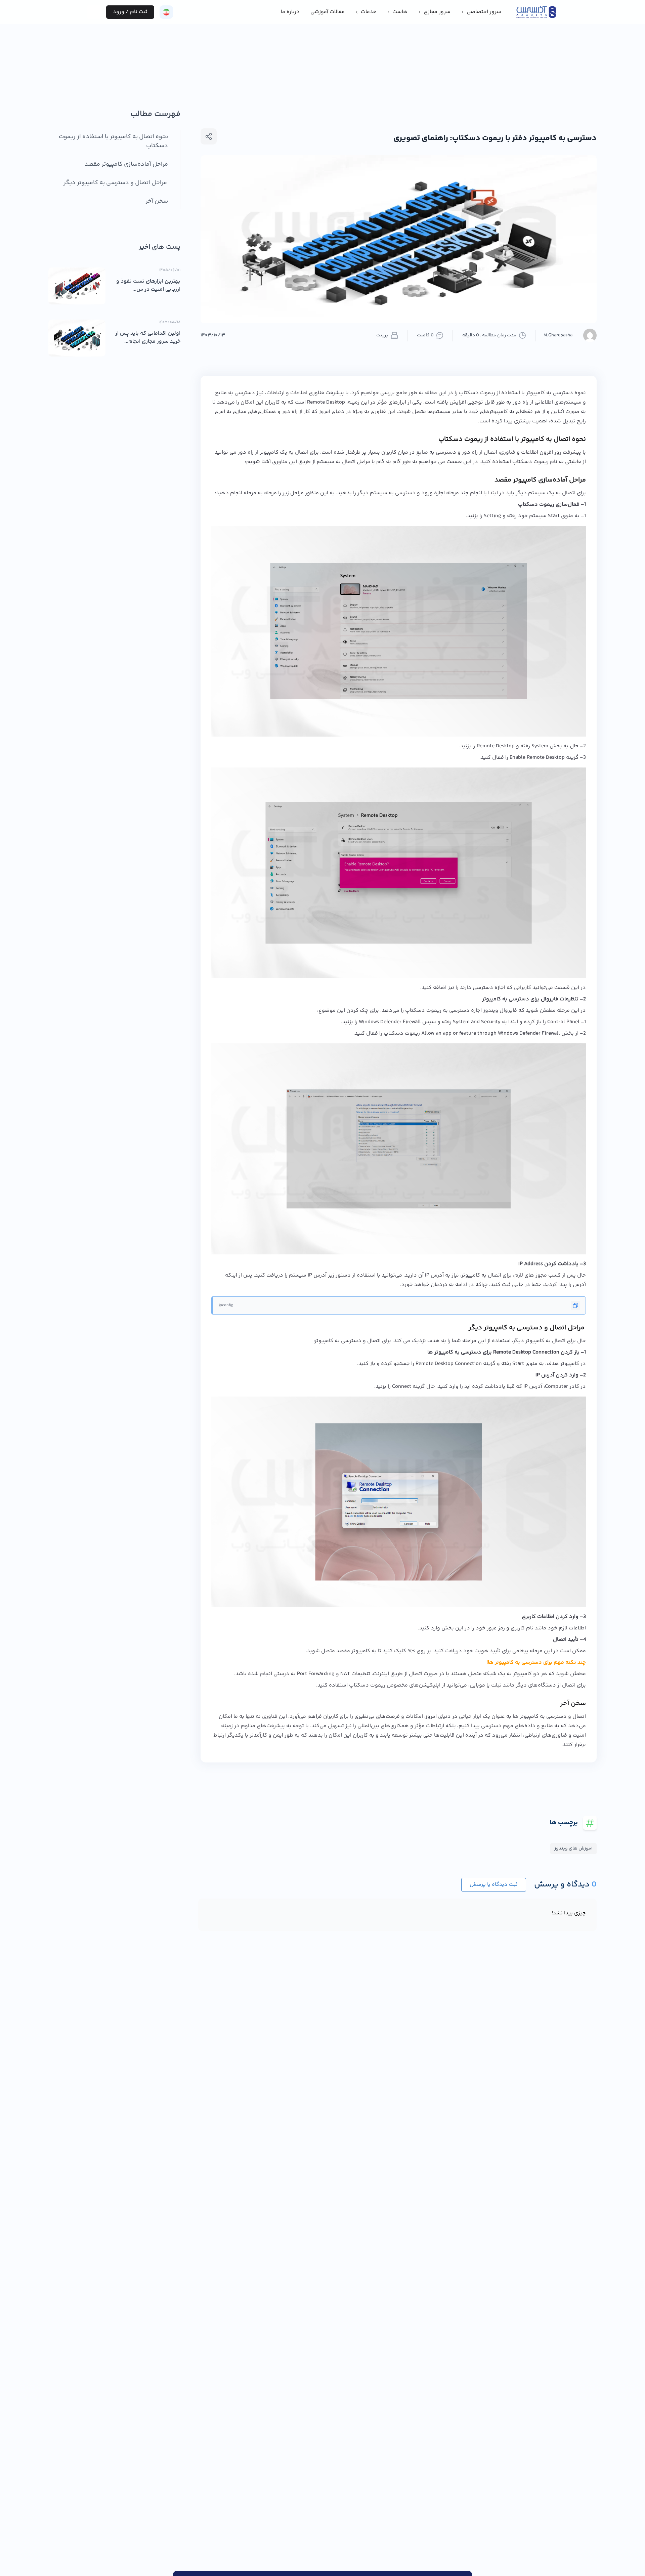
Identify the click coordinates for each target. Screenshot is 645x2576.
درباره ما (290, 12)
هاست (400, 12)
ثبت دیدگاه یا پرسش (494, 1885)
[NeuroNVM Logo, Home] (536, 12)
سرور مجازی (437, 12)
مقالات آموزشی (328, 12)
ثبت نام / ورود (130, 12)
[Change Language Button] (166, 12)
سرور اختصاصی (484, 12)
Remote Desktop (496, 746)
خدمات (369, 12)
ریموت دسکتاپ (477, 393)
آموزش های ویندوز (573, 1848)
